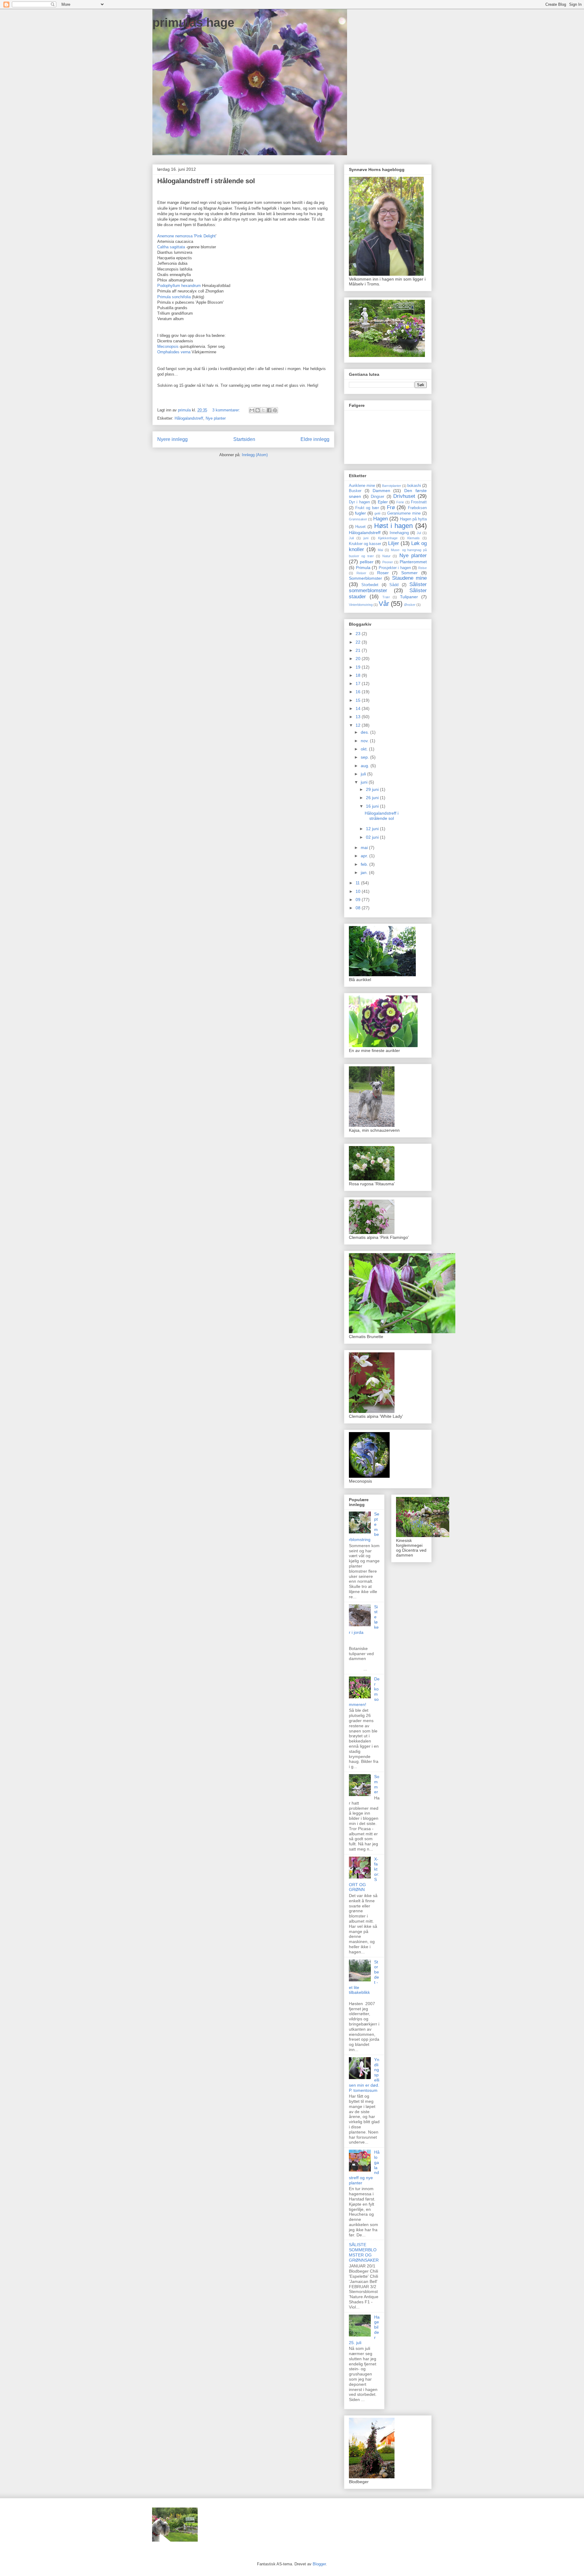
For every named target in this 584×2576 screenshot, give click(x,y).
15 (359, 700)
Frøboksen (417, 508)
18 (359, 675)
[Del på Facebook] (269, 410)
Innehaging (399, 533)
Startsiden (244, 439)
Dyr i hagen (359, 502)
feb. (365, 864)
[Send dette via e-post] (252, 410)
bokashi (414, 486)
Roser (383, 573)
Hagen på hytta (413, 519)
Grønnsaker (358, 519)
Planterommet (413, 562)
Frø (391, 507)
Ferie (400, 502)
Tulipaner (409, 597)
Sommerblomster (365, 578)
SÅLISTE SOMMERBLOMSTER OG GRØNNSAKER (364, 2252)
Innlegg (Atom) (255, 455)
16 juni (373, 806)
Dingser (377, 497)
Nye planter (216, 418)
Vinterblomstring (361, 605)
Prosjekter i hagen (395, 568)
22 (359, 642)
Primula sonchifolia (175, 297)
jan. (365, 872)
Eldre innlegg (315, 439)
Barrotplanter (392, 486)
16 (359, 692)
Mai (380, 550)
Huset (360, 527)
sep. (365, 757)
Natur (386, 556)
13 (359, 717)
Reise (422, 568)
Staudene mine (409, 578)
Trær (386, 597)
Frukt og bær (367, 508)
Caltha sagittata (171, 247)
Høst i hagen (393, 526)
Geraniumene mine (404, 513)
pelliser (367, 562)
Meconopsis (169, 346)
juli (364, 774)
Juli (351, 538)
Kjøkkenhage (388, 538)
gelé (377, 513)
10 (359, 891)
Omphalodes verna (174, 352)
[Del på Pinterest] (275, 410)
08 (359, 908)
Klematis (414, 538)
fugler (360, 513)
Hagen (381, 519)
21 (359, 650)
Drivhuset (404, 496)
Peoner (388, 562)
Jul (419, 533)
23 (359, 634)
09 (359, 900)
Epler (383, 502)
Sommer (409, 573)
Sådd (394, 585)
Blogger (319, 2564)
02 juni (373, 837)
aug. (366, 766)
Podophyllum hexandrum (179, 286)
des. (365, 732)
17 (359, 683)
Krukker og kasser (365, 544)
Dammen (381, 491)
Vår (384, 604)
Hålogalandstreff (189, 418)
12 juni (373, 829)
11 (358, 883)
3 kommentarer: (227, 410)
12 (359, 725)
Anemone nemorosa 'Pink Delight (186, 236)
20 (359, 659)
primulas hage (193, 23)
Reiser (361, 573)
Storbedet (370, 585)
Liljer (394, 543)
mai (365, 848)
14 (359, 708)
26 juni (373, 798)
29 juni (373, 789)
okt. (365, 749)
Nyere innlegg (172, 439)
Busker (355, 491)
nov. (365, 741)
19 (359, 667)
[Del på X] (263, 410)
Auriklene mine (362, 486)
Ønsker (410, 605)
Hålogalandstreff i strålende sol (206, 181)
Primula (363, 568)
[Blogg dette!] (258, 410)
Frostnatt (419, 502)
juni (366, 538)
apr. (365, 856)
